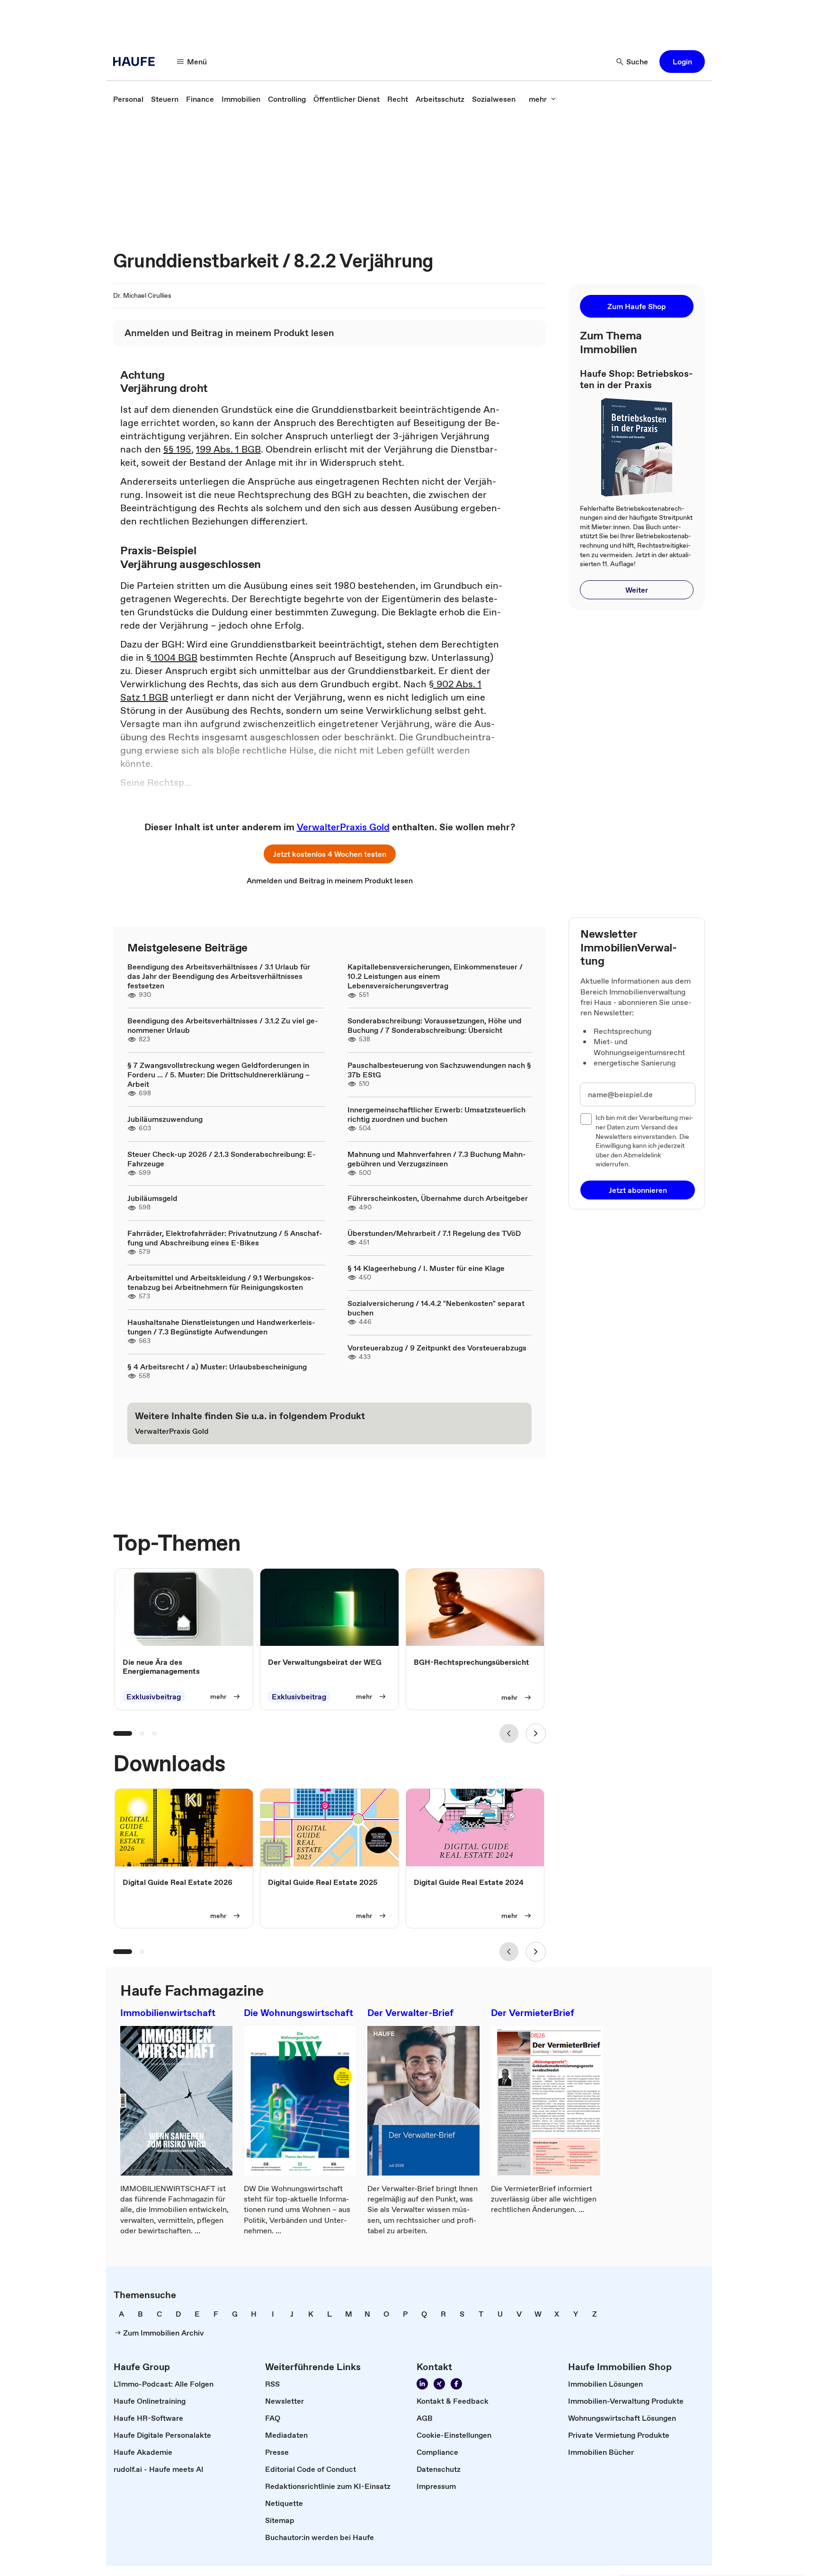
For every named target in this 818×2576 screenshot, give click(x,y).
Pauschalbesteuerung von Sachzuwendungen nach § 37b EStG (439, 1070)
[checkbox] (586, 1119)
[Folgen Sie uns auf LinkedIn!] (422, 2384)
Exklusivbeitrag (154, 1697)
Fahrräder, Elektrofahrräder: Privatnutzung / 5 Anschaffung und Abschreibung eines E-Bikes (225, 1238)
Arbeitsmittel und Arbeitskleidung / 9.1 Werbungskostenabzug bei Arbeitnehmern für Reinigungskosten (221, 1282)
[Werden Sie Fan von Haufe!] (456, 2384)
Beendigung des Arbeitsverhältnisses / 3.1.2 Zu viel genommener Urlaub (223, 1025)
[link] (128, 99)
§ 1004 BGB (172, 657)
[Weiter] (536, 1733)
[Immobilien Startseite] (137, 62)
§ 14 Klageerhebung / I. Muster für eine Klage (426, 1268)
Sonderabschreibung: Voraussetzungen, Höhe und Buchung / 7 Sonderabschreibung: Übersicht (435, 1025)
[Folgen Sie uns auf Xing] (439, 2384)
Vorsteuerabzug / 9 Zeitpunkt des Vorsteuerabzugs (437, 1348)
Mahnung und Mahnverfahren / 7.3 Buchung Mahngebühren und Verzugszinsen (437, 1159)
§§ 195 (177, 449)
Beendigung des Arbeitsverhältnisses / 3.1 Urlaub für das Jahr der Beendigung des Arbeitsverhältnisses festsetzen (219, 976)
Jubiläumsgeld (152, 1198)
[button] (682, 62)
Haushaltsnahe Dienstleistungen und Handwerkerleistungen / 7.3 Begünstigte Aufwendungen (221, 1327)
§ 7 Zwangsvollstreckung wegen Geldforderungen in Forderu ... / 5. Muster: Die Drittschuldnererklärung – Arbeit (218, 1075)
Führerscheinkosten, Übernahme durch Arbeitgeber (438, 1198)
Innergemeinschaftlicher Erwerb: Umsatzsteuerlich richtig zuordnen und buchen (436, 1114)
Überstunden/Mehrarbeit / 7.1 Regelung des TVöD (434, 1233)
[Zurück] (509, 1733)
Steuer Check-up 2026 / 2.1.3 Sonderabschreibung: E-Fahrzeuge (222, 1159)
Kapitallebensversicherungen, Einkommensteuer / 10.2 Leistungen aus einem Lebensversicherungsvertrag (435, 976)
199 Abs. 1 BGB (228, 449)
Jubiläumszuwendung (165, 1119)
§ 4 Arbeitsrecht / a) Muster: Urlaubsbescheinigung (217, 1367)
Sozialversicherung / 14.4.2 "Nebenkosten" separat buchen (436, 1308)
